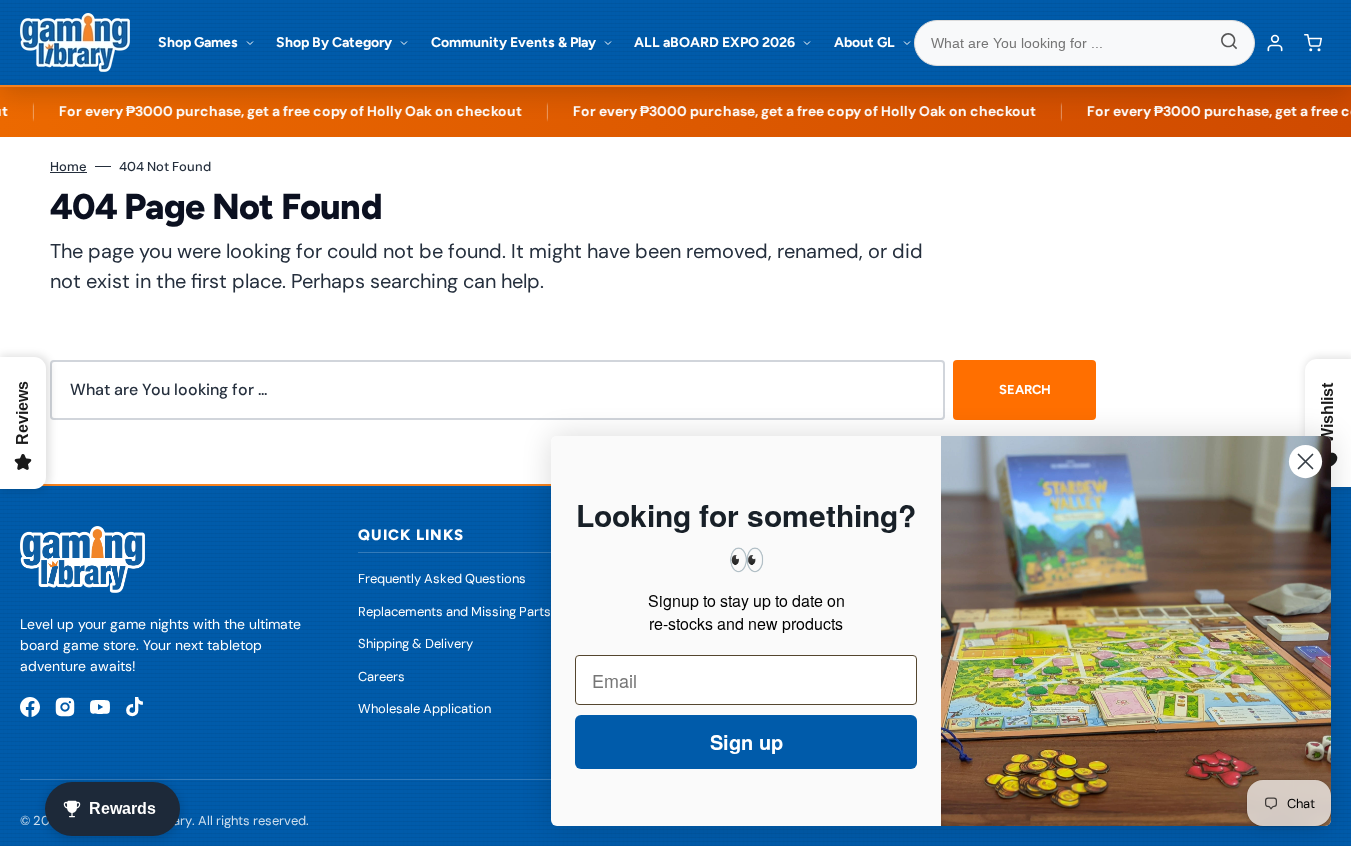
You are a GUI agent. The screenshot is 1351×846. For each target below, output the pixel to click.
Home (68, 166)
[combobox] (1085, 43)
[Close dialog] (1305, 461)
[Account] (1275, 43)
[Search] (1229, 43)
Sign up (746, 741)
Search (1025, 389)
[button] (1313, 43)
